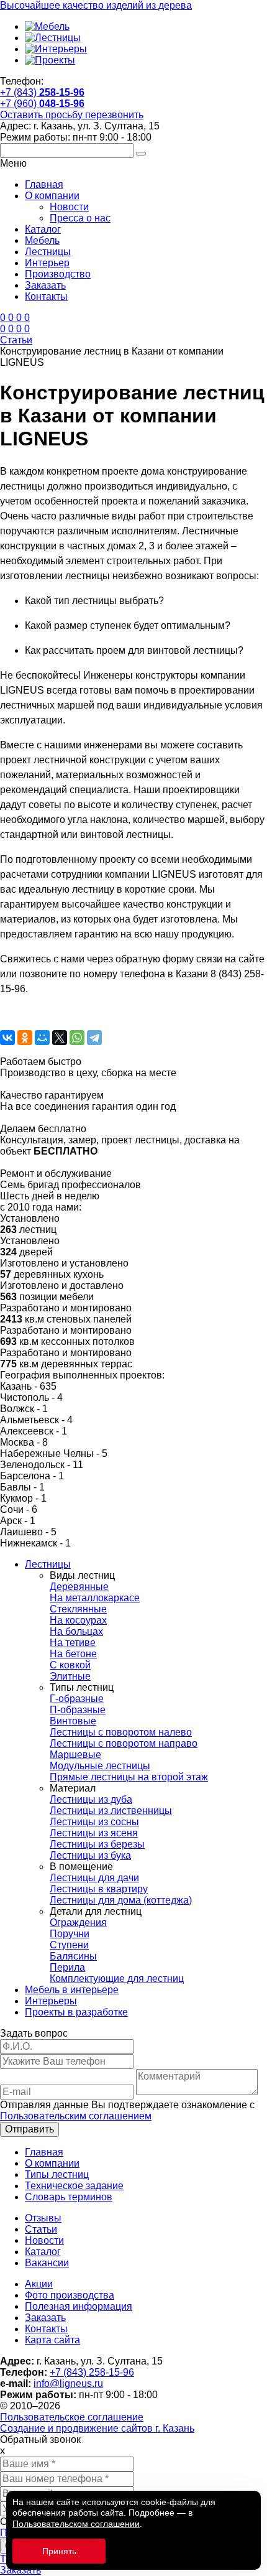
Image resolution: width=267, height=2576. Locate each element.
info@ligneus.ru (68, 2383)
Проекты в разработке (76, 2012)
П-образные (78, 1710)
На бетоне (73, 1654)
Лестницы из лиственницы (111, 1811)
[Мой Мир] (42, 1038)
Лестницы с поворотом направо (124, 1743)
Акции (39, 2284)
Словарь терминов (69, 2197)
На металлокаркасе (95, 1598)
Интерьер (47, 263)
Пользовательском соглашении (76, 2524)
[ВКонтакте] (7, 1038)
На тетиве (73, 1643)
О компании (52, 196)
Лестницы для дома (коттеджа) (121, 1900)
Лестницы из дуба (91, 1799)
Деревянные (79, 1587)
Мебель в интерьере (72, 1990)
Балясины (73, 1956)
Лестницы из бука (90, 1855)
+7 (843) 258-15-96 (92, 2372)
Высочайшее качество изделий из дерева (96, 5)
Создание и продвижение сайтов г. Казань (97, 2428)
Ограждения (78, 1923)
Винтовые (73, 1721)
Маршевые (75, 1755)
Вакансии (47, 2263)
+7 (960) (42, 104)
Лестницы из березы (97, 1844)
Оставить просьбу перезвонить (72, 115)
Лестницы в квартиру (99, 1889)
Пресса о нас (80, 218)
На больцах (76, 1631)
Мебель (42, 240)
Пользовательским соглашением (76, 2116)
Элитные (70, 1676)
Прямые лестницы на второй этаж (129, 1777)
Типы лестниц (57, 2174)
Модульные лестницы (100, 1766)
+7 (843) (42, 92)
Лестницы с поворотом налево (121, 1732)
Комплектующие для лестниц (117, 1978)
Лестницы (48, 252)
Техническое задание (74, 2186)
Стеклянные (78, 1609)
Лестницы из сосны (94, 1822)
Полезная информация (79, 2306)
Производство (58, 274)
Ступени (69, 1945)
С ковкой (70, 1665)
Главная (44, 184)
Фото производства (70, 2295)
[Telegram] (94, 1038)
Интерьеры (51, 2001)
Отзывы (43, 2218)
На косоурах (78, 1620)
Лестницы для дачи (94, 1878)
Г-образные (77, 1699)
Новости (69, 207)
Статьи (41, 2229)
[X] (60, 1038)
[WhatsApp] (77, 1038)
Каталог (43, 229)
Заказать (45, 285)
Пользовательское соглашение (72, 2417)
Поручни (70, 1934)
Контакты (46, 296)
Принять (59, 2551)
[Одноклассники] (25, 1038)
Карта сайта (52, 2340)
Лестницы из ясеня (94, 1833)
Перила (67, 1967)
